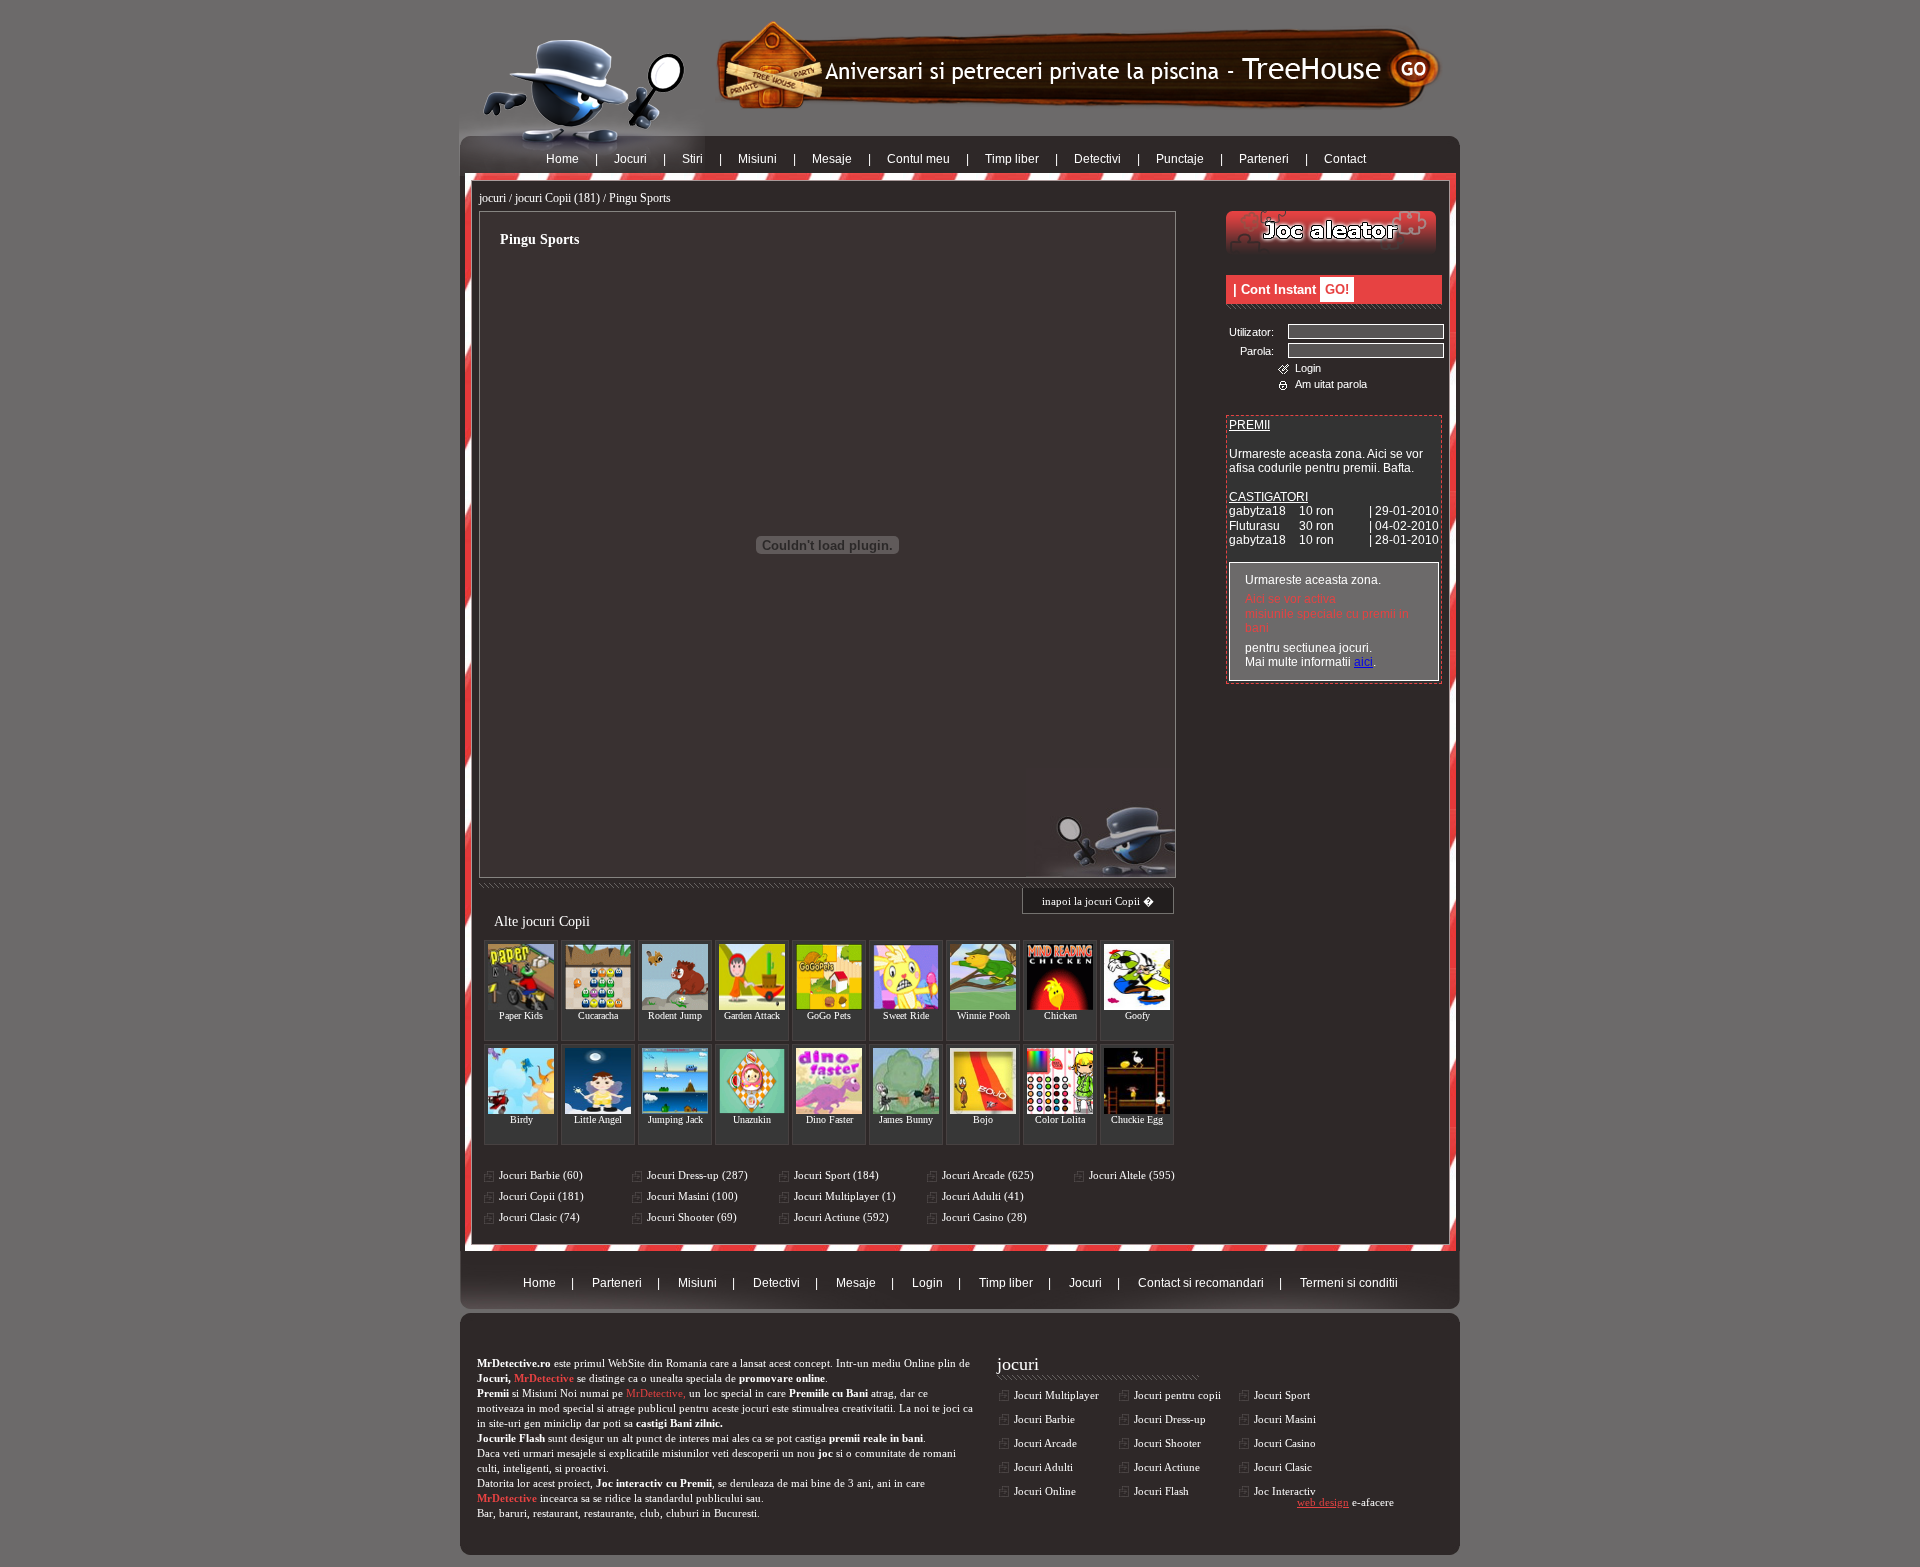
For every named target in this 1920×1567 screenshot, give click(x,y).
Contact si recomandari (1201, 1283)
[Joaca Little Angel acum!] (598, 1081)
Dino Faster (829, 1119)
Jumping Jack (675, 1119)
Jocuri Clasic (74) (539, 1217)
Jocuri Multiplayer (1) (845, 1196)
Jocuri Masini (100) (692, 1196)
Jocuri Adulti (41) (983, 1196)
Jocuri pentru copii (1177, 1395)
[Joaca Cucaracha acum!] (598, 977)
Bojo (983, 1119)
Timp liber (1012, 159)
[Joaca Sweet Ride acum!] (906, 977)
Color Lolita (1060, 1119)
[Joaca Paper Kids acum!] (521, 977)
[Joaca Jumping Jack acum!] (675, 1081)
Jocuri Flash (1161, 1491)
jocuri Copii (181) (557, 198)
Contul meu (918, 159)
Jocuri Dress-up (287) (697, 1175)
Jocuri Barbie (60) (541, 1175)
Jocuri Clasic (1283, 1467)
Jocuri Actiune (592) (841, 1217)
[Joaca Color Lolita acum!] (1060, 1081)
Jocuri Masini (1285, 1419)
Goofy (1137, 1015)
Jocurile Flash (511, 1438)
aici (1363, 662)
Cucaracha (598, 1015)
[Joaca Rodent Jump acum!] (675, 977)
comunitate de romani (905, 1453)
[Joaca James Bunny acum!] (906, 1081)
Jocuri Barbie (1044, 1419)
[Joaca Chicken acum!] (1060, 977)
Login (1308, 368)
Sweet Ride (906, 1015)
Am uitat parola (1331, 384)
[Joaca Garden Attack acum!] (752, 977)
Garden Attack (752, 1015)
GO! (1337, 289)
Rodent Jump (675, 1015)
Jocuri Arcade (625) (988, 1175)
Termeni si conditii (1349, 1283)
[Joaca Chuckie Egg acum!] (1137, 1081)
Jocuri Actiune (1167, 1467)
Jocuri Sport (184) (836, 1175)
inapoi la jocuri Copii (1091, 901)
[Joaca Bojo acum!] (983, 1081)
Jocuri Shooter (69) (692, 1217)
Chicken (1060, 1015)
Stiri (692, 159)
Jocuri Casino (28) (984, 1217)
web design (1323, 1502)
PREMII (1249, 425)
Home (562, 159)
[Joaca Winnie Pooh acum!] (983, 977)
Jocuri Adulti (1043, 1467)
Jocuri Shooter (1167, 1443)
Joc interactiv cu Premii (654, 1483)
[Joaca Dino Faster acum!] (829, 1081)
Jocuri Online (1045, 1491)
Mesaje (832, 159)
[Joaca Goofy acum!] (1137, 977)
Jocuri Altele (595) (1132, 1175)
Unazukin (752, 1119)
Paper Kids (521, 1015)
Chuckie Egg (1137, 1119)
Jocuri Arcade (1045, 1443)
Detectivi (1097, 159)
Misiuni (757, 159)
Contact (1345, 159)
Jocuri (630, 159)
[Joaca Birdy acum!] (521, 1081)
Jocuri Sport (1282, 1395)
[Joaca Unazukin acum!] (752, 1081)
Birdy (521, 1119)
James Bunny (906, 1119)
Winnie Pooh (983, 1015)
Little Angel (598, 1119)
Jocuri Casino (1285, 1443)
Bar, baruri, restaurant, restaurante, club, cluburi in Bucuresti (617, 1513)
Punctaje (1180, 159)
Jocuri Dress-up (1170, 1419)
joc (825, 1453)
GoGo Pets (829, 1015)
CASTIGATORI (1268, 497)
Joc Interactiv (1285, 1491)
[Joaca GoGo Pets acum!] (829, 977)
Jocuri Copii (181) (541, 1196)
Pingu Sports (640, 198)
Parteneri (1264, 159)
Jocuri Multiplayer (1056, 1395)
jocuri (492, 198)
